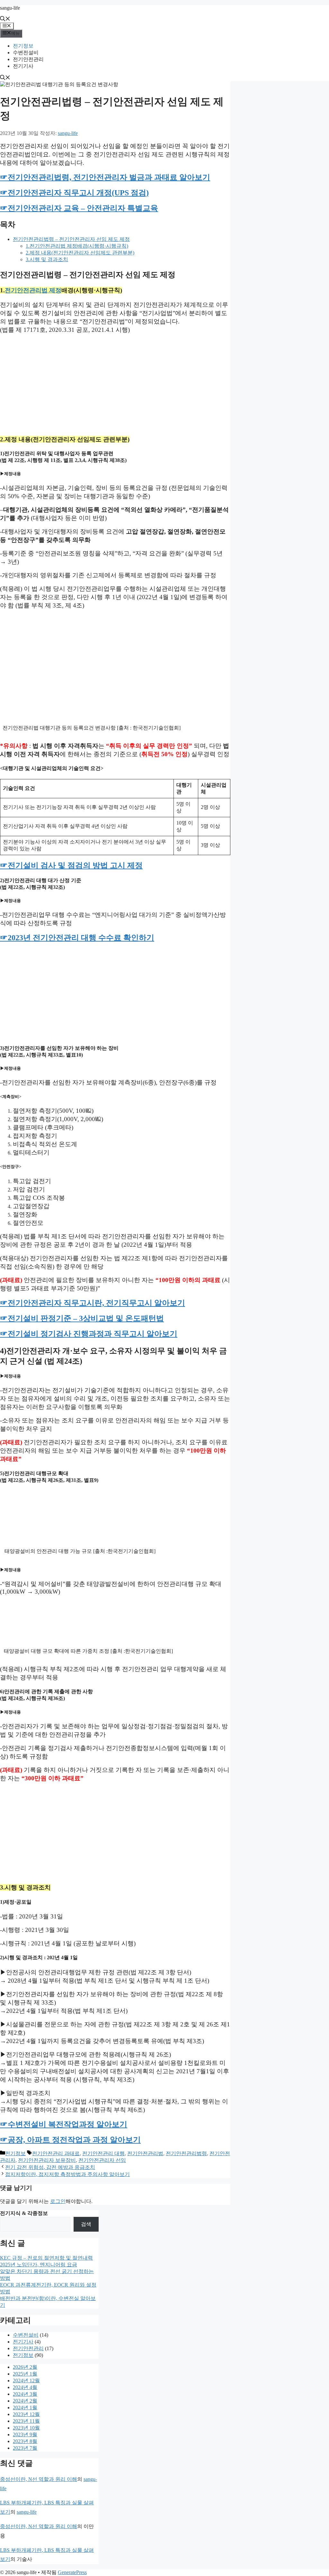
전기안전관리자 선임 (102, 2160)
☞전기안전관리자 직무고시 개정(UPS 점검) (74, 193)
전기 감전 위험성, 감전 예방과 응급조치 (50, 2167)
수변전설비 (26, 53)
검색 (86, 2224)
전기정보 (23, 46)
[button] (5, 19)
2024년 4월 (25, 2387)
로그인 (58, 2201)
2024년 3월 (25, 2394)
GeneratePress (72, 2572)
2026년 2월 (25, 2367)
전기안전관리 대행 (103, 2153)
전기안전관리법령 (186, 2153)
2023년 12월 (26, 2414)
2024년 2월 (25, 2401)
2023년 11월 (26, 2421)
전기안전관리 (28, 59)
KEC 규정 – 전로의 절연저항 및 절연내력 (46, 2258)
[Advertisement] (115, 384)
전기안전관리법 (145, 2153)
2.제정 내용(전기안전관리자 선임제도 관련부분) (80, 253)
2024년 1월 (25, 2408)
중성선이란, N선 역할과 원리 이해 (39, 2479)
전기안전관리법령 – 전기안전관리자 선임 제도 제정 (71, 239)
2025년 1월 (25, 2374)
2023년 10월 (26, 2428)
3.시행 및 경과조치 (47, 259)
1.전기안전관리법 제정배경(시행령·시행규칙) (77, 246)
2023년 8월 (25, 2441)
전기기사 (23, 66)
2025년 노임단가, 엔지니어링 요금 (39, 2265)
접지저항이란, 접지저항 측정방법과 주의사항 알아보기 (67, 2174)
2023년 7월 (25, 2448)
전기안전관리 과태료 (56, 2153)
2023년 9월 (25, 2434)
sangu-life (10, 8)
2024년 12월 (26, 2381)
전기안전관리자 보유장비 (47, 2160)
